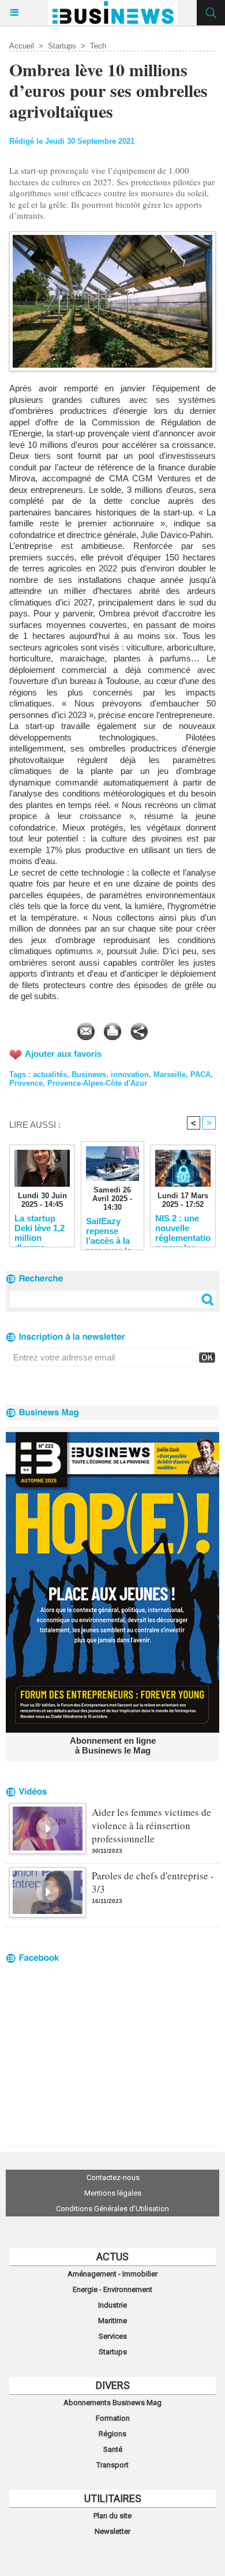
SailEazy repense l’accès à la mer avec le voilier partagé (109, 1231)
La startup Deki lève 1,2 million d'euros (40, 1228)
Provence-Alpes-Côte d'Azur (97, 1083)
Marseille (170, 1074)
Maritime (112, 2321)
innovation (130, 1074)
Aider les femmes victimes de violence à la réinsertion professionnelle (151, 1825)
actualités (50, 1074)
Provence (26, 1083)
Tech (98, 46)
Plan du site (112, 2516)
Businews (89, 1074)
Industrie (112, 2305)
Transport (112, 2465)
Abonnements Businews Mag (112, 2403)
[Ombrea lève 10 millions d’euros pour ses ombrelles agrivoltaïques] (112, 236)
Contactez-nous (113, 2177)
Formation (113, 2418)
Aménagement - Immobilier (112, 2274)
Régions (112, 2434)
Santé (113, 2449)
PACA (200, 1074)
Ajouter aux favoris (63, 1054)
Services (113, 2336)
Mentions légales (113, 2193)
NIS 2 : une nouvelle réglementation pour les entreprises (183, 1228)
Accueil (22, 46)
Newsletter (112, 2531)
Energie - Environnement (112, 2289)
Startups (62, 46)
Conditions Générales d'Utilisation (112, 2209)
